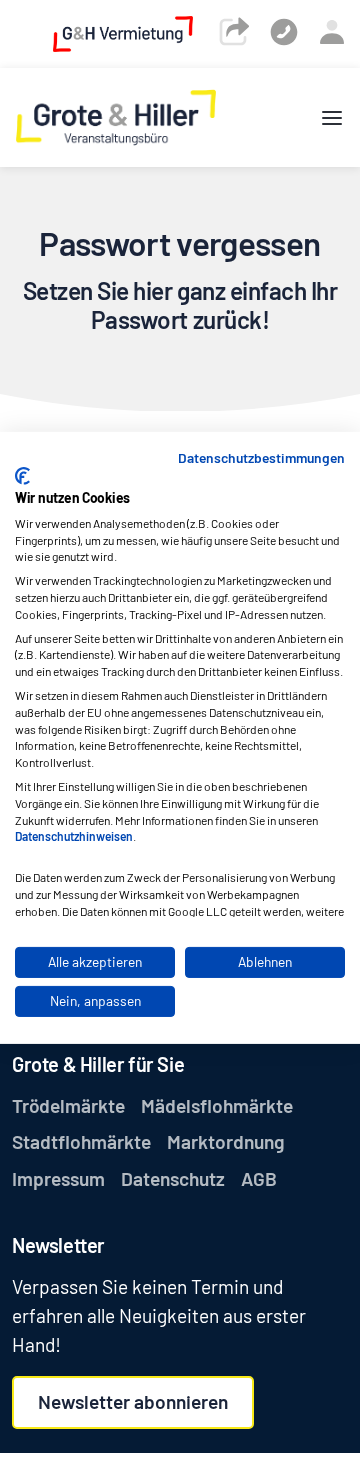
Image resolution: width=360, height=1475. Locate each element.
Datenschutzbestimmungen (261, 456)
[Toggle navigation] (332, 117)
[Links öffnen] (234, 30)
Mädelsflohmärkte (217, 1105)
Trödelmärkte (68, 1105)
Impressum (58, 1178)
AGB (259, 1178)
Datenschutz (173, 1178)
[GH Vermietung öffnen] (123, 32)
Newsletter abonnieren (133, 1401)
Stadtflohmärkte (81, 1141)
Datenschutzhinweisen (74, 836)
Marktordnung (226, 1141)
